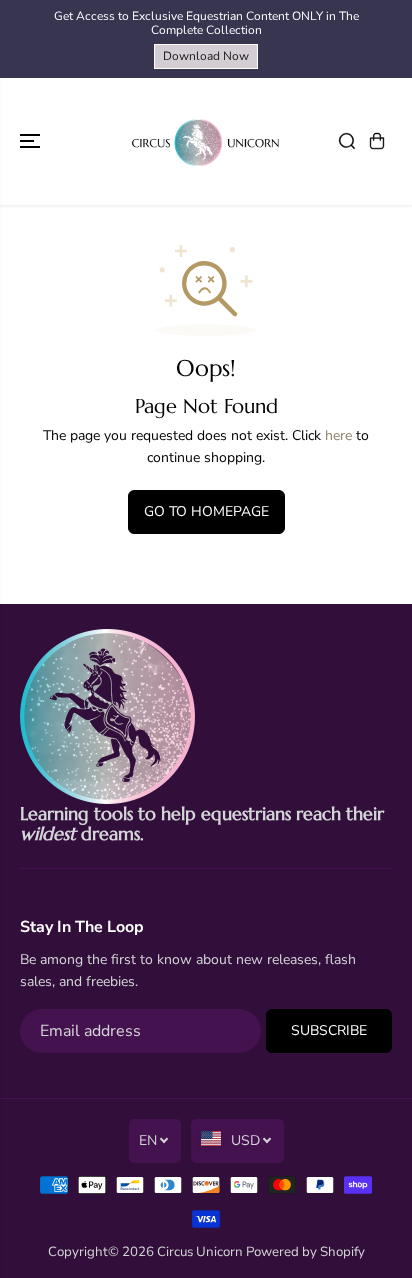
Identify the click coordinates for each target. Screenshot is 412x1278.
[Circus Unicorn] (206, 141)
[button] (32, 141)
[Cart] (377, 141)
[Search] (347, 141)
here (338, 435)
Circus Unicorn (200, 1252)
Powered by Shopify (305, 1252)
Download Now (206, 56)
